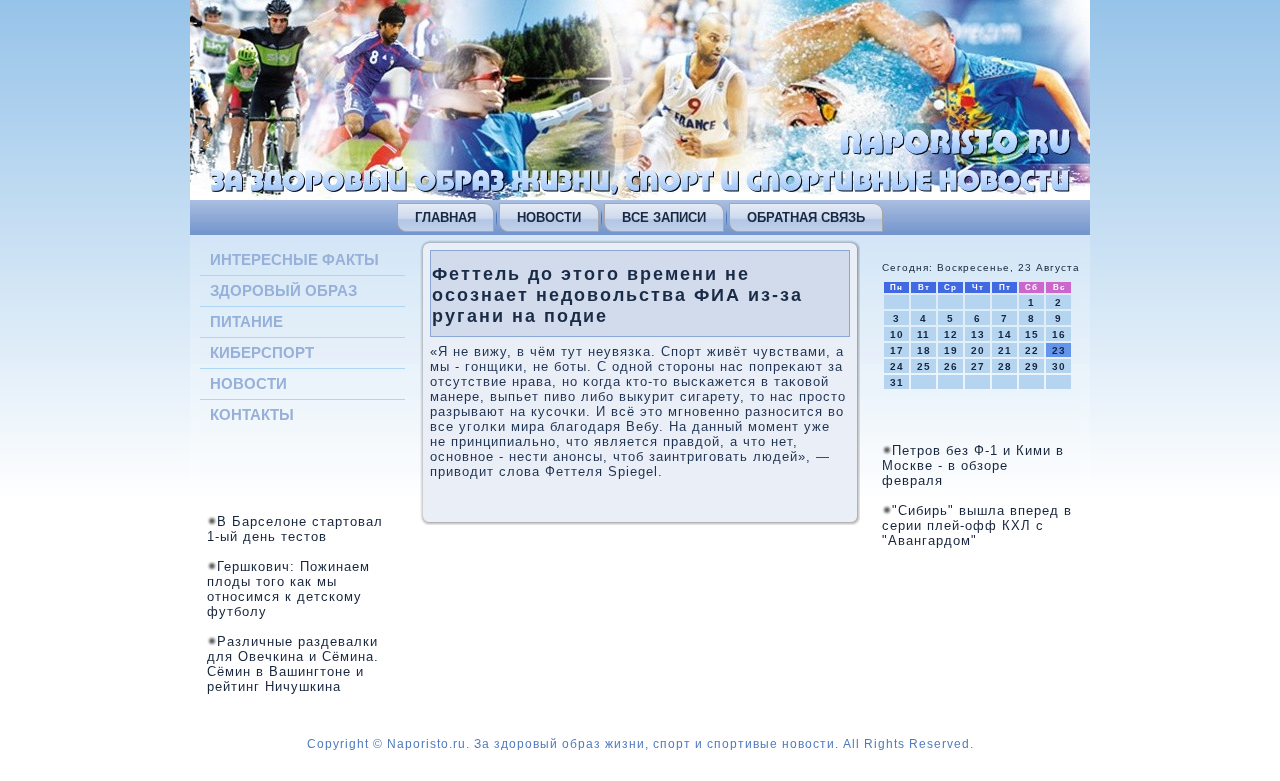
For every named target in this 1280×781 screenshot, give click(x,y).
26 (951, 366)
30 (1059, 366)
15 (1032, 334)
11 (923, 334)
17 (897, 350)
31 (897, 382)
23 (1059, 350)
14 (1005, 334)
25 (924, 366)
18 (924, 350)
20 (978, 350)
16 (1059, 334)
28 (1005, 366)
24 (897, 366)
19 (951, 350)
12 (951, 334)
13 (978, 334)
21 (1005, 350)
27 (978, 366)
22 (1032, 350)
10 (897, 334)
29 (1032, 366)
